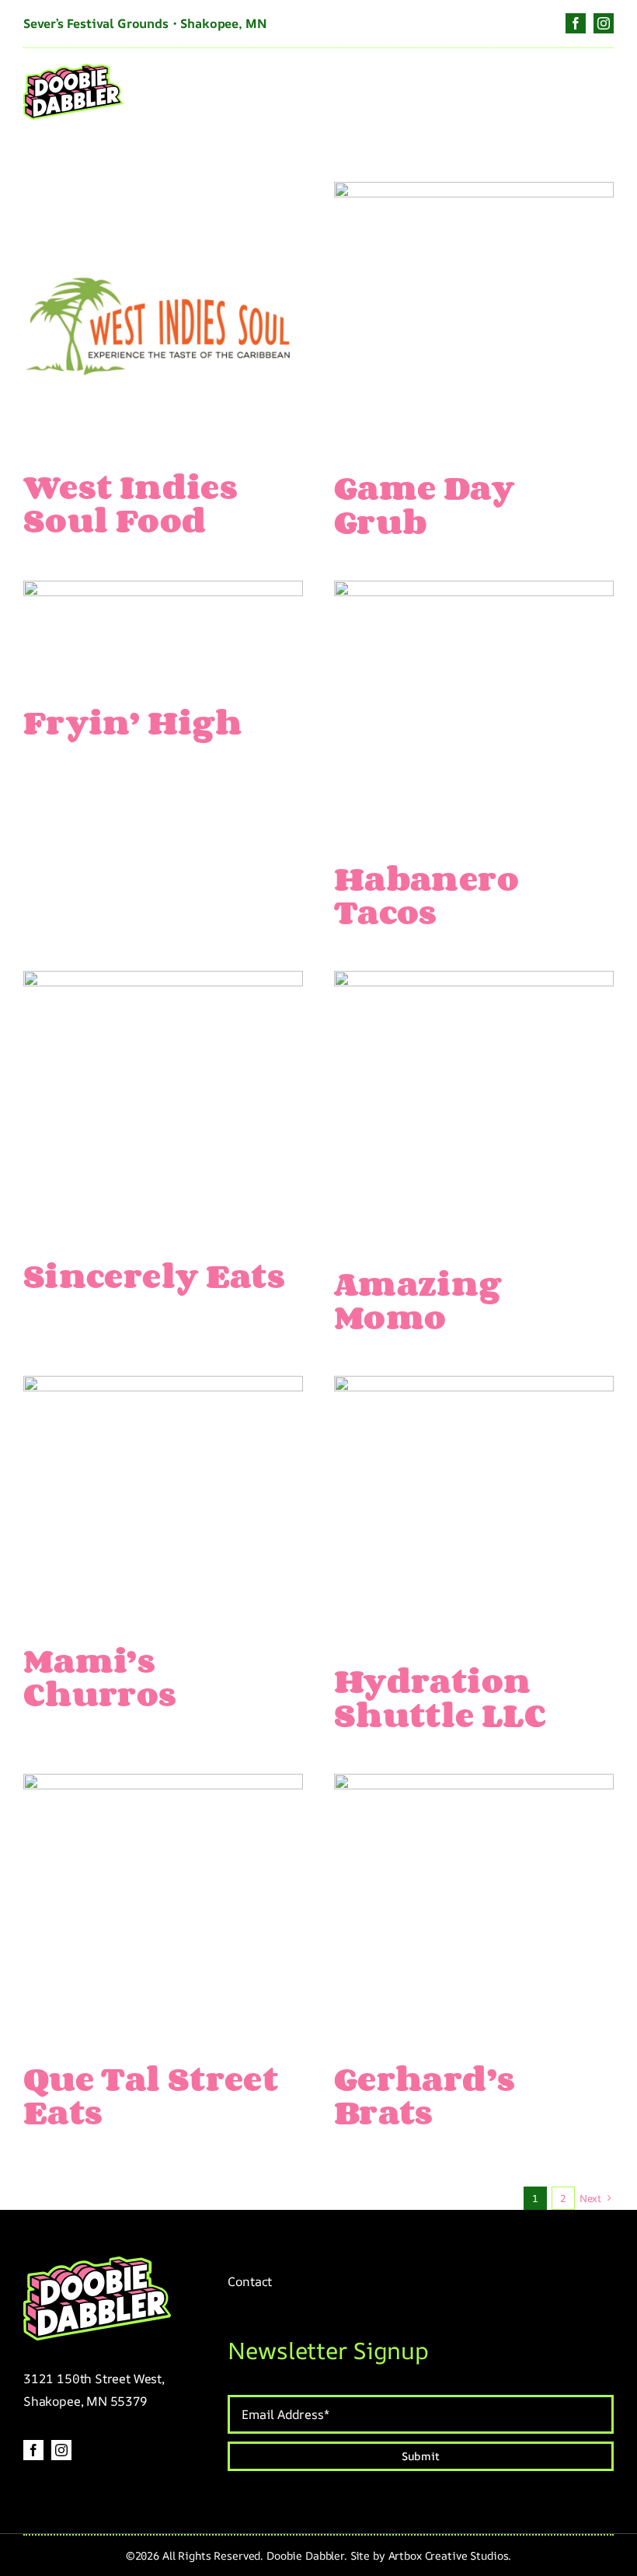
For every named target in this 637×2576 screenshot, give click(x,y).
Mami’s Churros (100, 1677)
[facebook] (576, 23)
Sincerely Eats (154, 1275)
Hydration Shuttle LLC (440, 1697)
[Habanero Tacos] (474, 593)
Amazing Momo (418, 1300)
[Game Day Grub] (474, 194)
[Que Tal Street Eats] (163, 1786)
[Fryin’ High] (163, 593)
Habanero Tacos (426, 895)
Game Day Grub (424, 504)
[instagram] (604, 23)
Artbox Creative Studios (449, 2555)
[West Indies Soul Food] (163, 194)
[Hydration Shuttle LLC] (474, 1388)
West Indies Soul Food (131, 503)
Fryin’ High (132, 722)
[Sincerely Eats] (163, 983)
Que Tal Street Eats (151, 2095)
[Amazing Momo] (474, 983)
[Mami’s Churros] (163, 1388)
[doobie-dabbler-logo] (73, 71)
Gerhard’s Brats (425, 2095)
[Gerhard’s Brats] (474, 1786)
